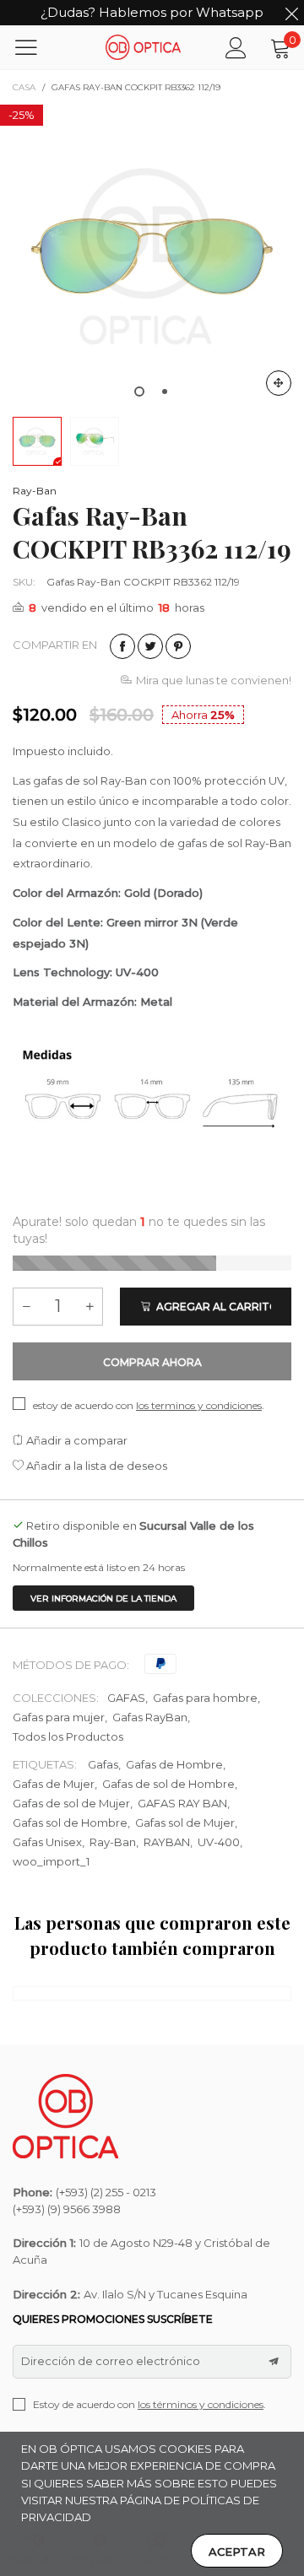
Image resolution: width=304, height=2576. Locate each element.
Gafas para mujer (59, 1717)
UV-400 (219, 1842)
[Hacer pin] (178, 646)
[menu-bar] (37, 47)
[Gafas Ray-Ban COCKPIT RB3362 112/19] (152, 257)
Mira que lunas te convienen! (214, 680)
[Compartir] (122, 646)
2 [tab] (165, 392)
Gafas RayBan (150, 1717)
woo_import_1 (51, 1861)
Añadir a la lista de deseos (95, 1466)
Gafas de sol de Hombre (168, 1784)
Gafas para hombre (205, 1698)
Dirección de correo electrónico (111, 2361)
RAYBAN (167, 1842)
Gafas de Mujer (54, 1784)
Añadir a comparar (76, 1440)
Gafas (103, 1764)
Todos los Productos (68, 1736)
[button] (26, 1307)
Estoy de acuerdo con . (149, 2404)
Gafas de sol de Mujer (71, 1803)
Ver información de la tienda (103, 1599)
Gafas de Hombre (174, 1764)
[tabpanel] (152, 257)
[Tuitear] (150, 646)
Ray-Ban (35, 491)
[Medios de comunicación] (279, 383)
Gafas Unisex (47, 1842)
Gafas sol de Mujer (185, 1823)
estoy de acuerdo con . (149, 1405)
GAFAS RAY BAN (182, 1803)
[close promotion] (291, 13)
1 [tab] (139, 392)
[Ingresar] (236, 48)
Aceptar (237, 2552)
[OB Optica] (144, 47)
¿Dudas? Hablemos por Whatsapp (152, 12)
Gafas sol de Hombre (70, 1823)
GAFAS (126, 1698)
